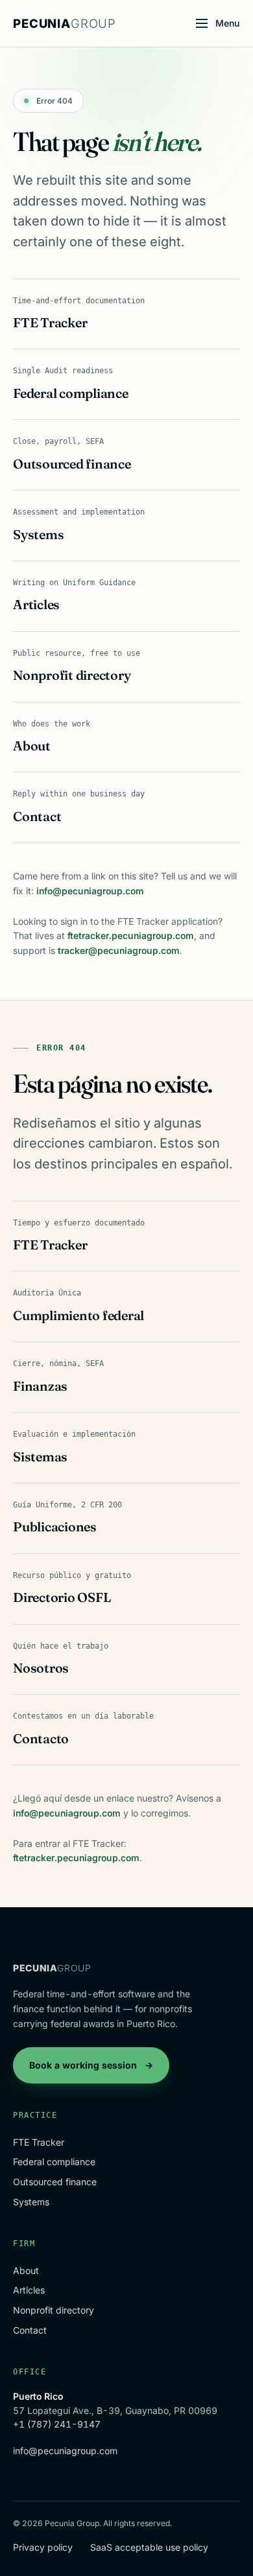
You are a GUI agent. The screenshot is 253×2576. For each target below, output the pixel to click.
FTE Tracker (39, 2142)
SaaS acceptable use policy (149, 2547)
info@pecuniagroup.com (90, 891)
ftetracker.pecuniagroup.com (131, 935)
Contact (30, 2330)
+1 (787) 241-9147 (57, 2424)
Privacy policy (43, 2547)
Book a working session (91, 2065)
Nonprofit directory (54, 2310)
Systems (31, 2202)
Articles (29, 2290)
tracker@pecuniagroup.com (119, 950)
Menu (228, 23)
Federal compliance (54, 2162)
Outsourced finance (55, 2182)
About (26, 2270)
